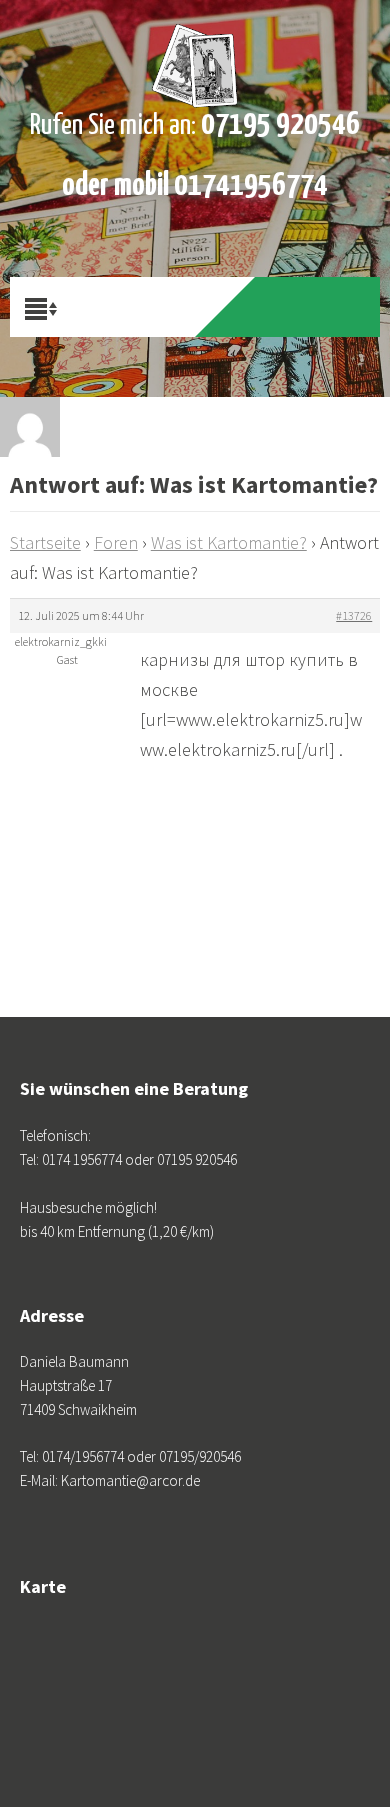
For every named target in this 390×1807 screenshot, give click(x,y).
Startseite (45, 542)
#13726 (354, 615)
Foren (116, 542)
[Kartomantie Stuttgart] (195, 50)
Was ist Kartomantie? (229, 542)
